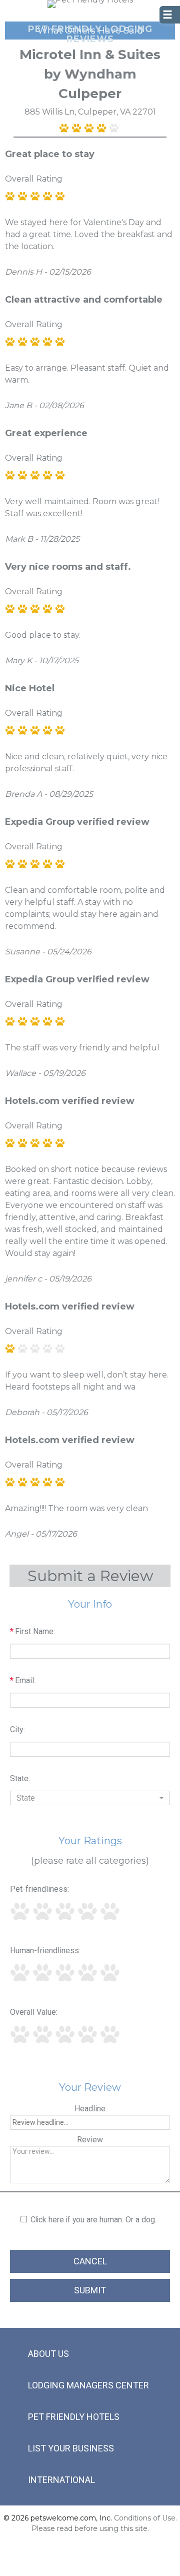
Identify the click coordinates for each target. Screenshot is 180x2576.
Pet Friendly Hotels (74, 2417)
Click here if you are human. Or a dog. (93, 2220)
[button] (90, 1798)
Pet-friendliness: (39, 1889)
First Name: (32, 1631)
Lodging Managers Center (88, 2385)
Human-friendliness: (45, 1951)
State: (20, 1778)
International (61, 2480)
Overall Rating (34, 179)
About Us (48, 2354)
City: (17, 1729)
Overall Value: (34, 2012)
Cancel (90, 2261)
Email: (23, 1680)
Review (90, 2140)
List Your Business (71, 2448)
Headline (90, 2109)
